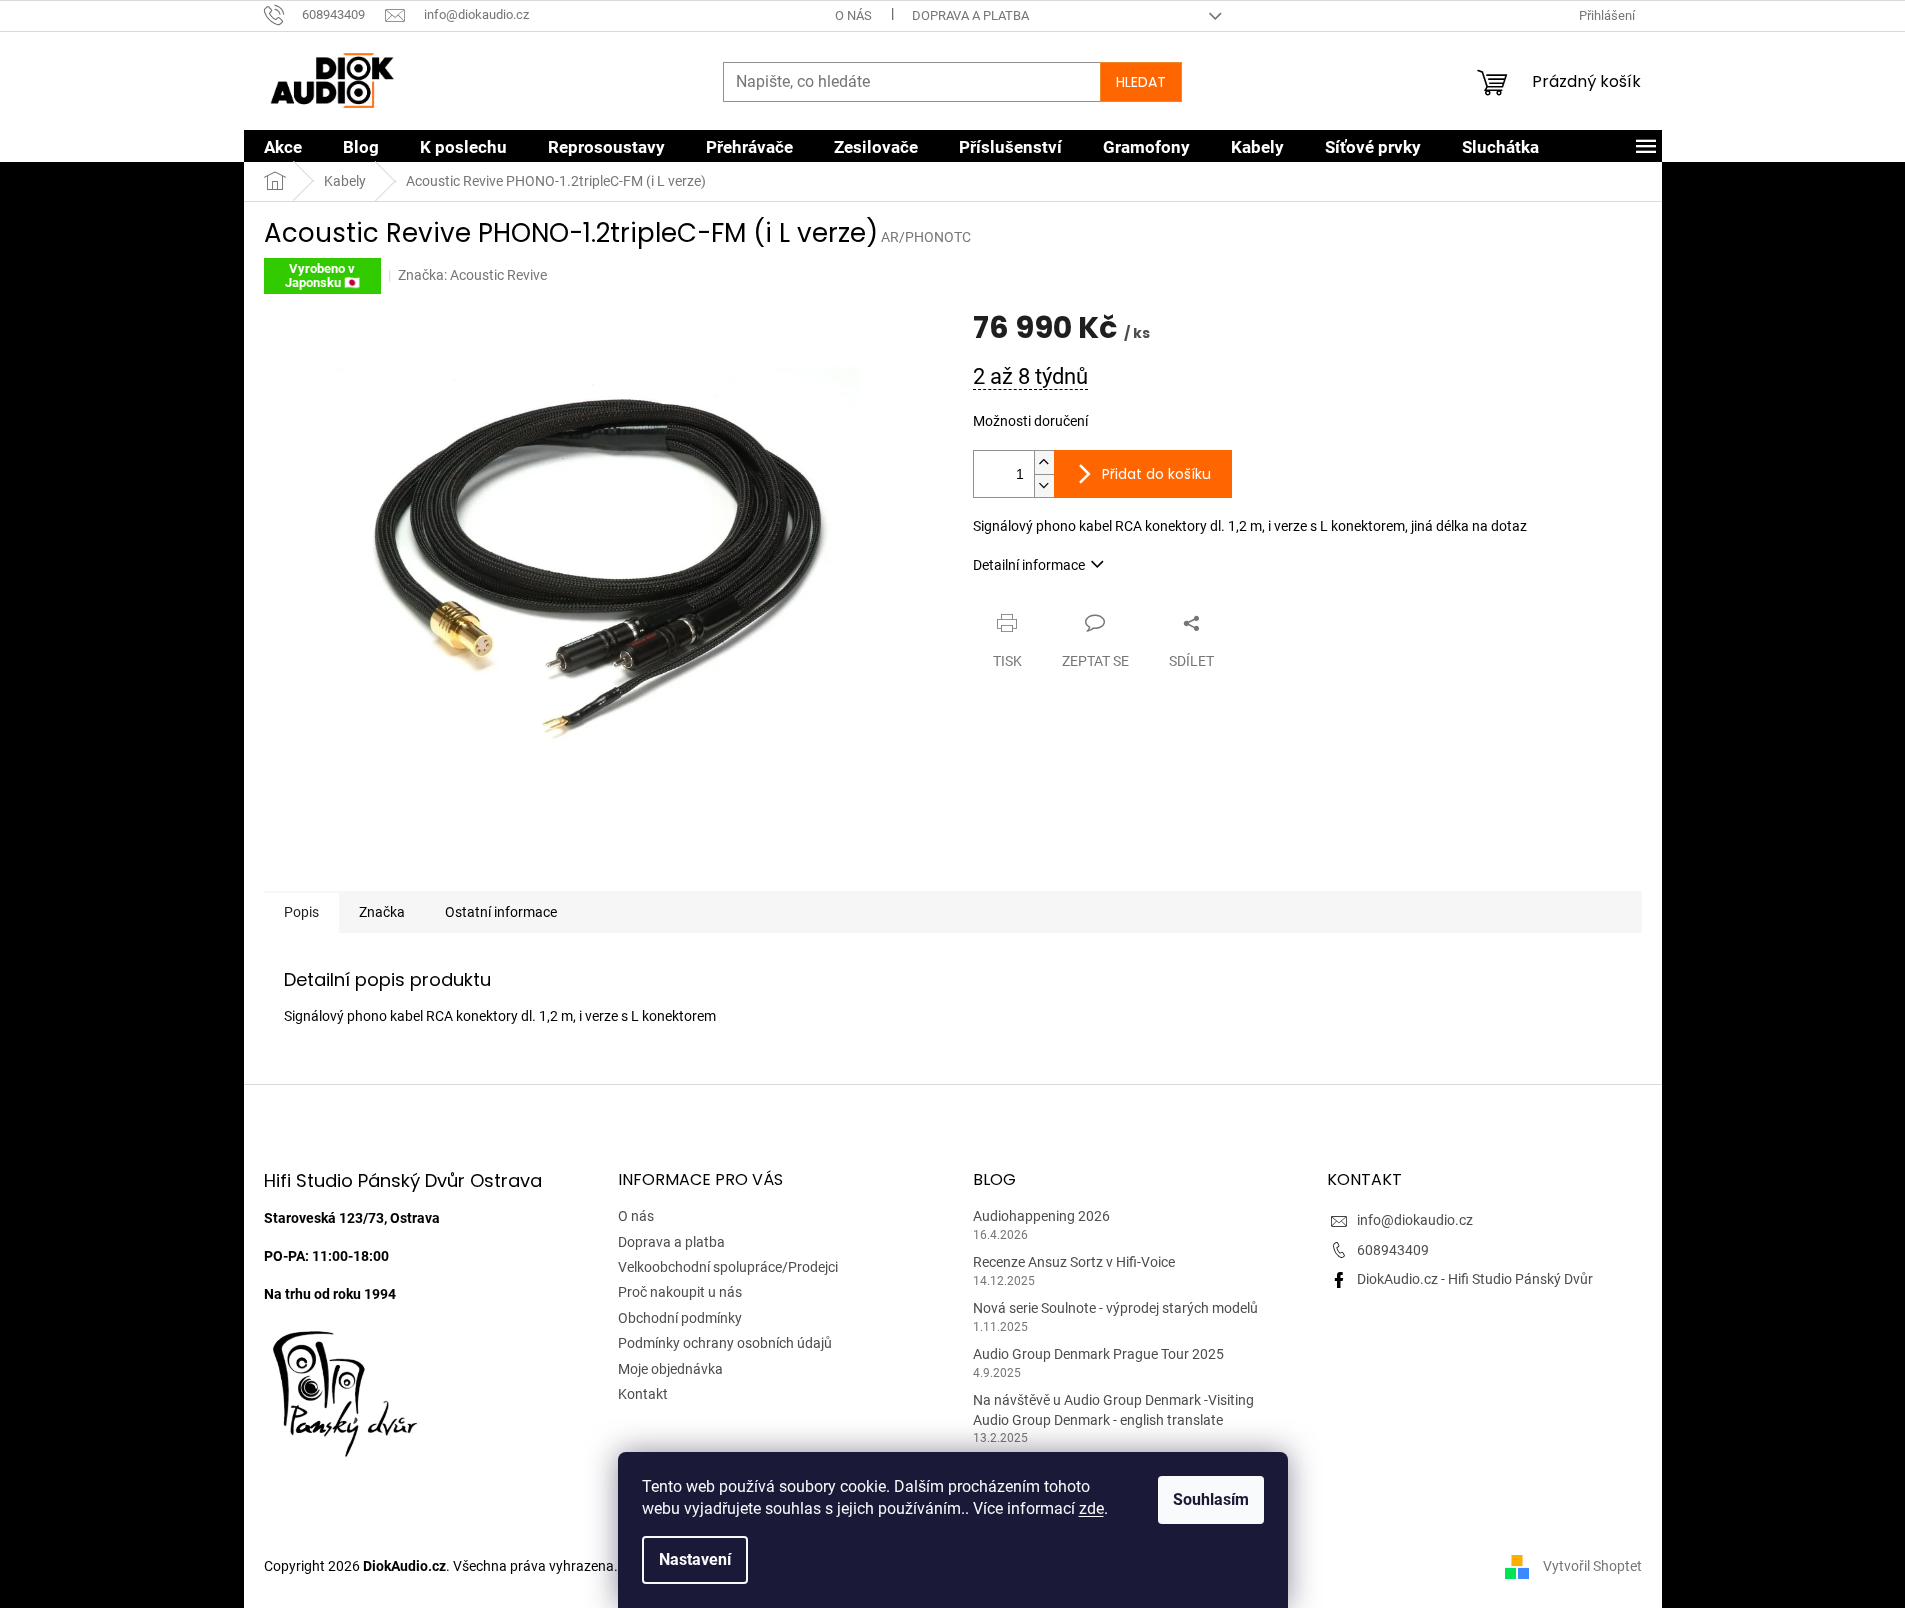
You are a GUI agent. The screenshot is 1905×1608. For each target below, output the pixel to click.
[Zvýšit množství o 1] (1044, 462)
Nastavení (695, 1559)
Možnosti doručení (1030, 421)
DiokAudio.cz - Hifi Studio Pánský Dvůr (1475, 1279)
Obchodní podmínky (680, 1318)
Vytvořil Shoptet (1592, 1566)
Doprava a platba (970, 15)
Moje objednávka (670, 1369)
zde (1091, 1508)
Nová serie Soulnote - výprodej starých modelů (1115, 1308)
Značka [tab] (382, 912)
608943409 (1393, 1250)
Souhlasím (1211, 1499)
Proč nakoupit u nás (680, 1292)
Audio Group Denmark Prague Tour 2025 (1098, 1354)
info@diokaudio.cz (1415, 1220)
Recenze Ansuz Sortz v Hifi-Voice (1074, 1262)
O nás (853, 15)
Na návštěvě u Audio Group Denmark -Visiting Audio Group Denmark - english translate (1113, 1409)
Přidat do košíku (1156, 474)
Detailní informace (1029, 565)
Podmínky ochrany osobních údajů (725, 1343)
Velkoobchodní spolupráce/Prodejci (728, 1267)
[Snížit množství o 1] (1044, 485)
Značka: (472, 275)
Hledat (1141, 82)
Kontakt (643, 1394)
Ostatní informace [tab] (501, 912)
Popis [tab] (301, 912)
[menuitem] (283, 147)
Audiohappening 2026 (1041, 1216)
